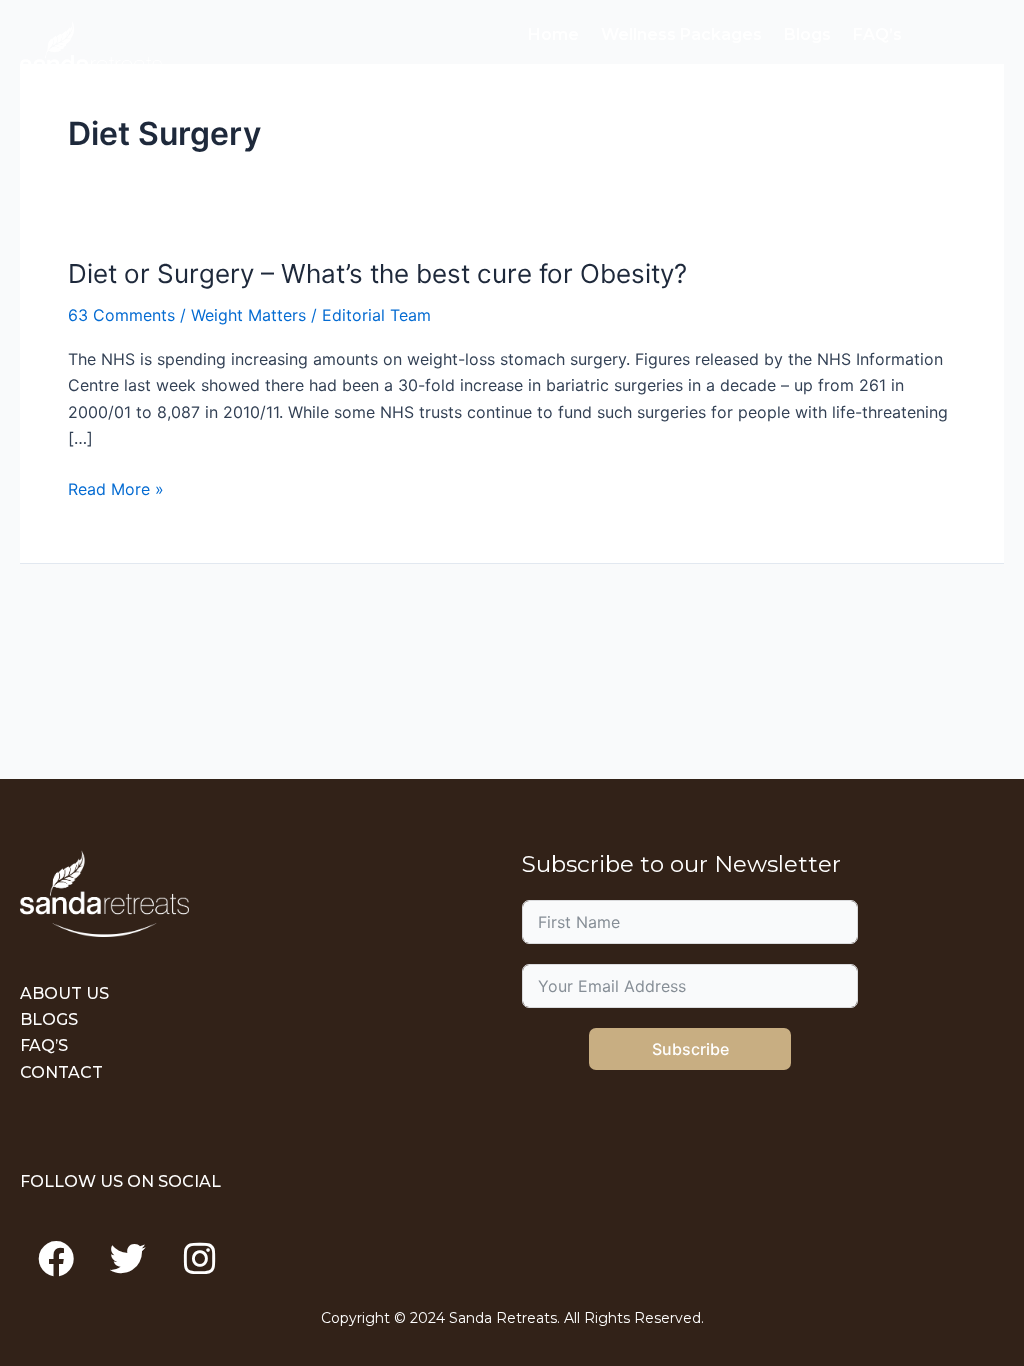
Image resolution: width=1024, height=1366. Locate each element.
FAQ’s (877, 34)
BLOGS (49, 1019)
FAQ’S (44, 1045)
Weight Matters (248, 315)
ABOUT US (64, 993)
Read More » (116, 489)
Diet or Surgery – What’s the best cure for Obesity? (377, 273)
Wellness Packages (681, 34)
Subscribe (690, 1049)
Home (553, 34)
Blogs (807, 34)
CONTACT (61, 1072)
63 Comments (121, 315)
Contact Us (574, 84)
